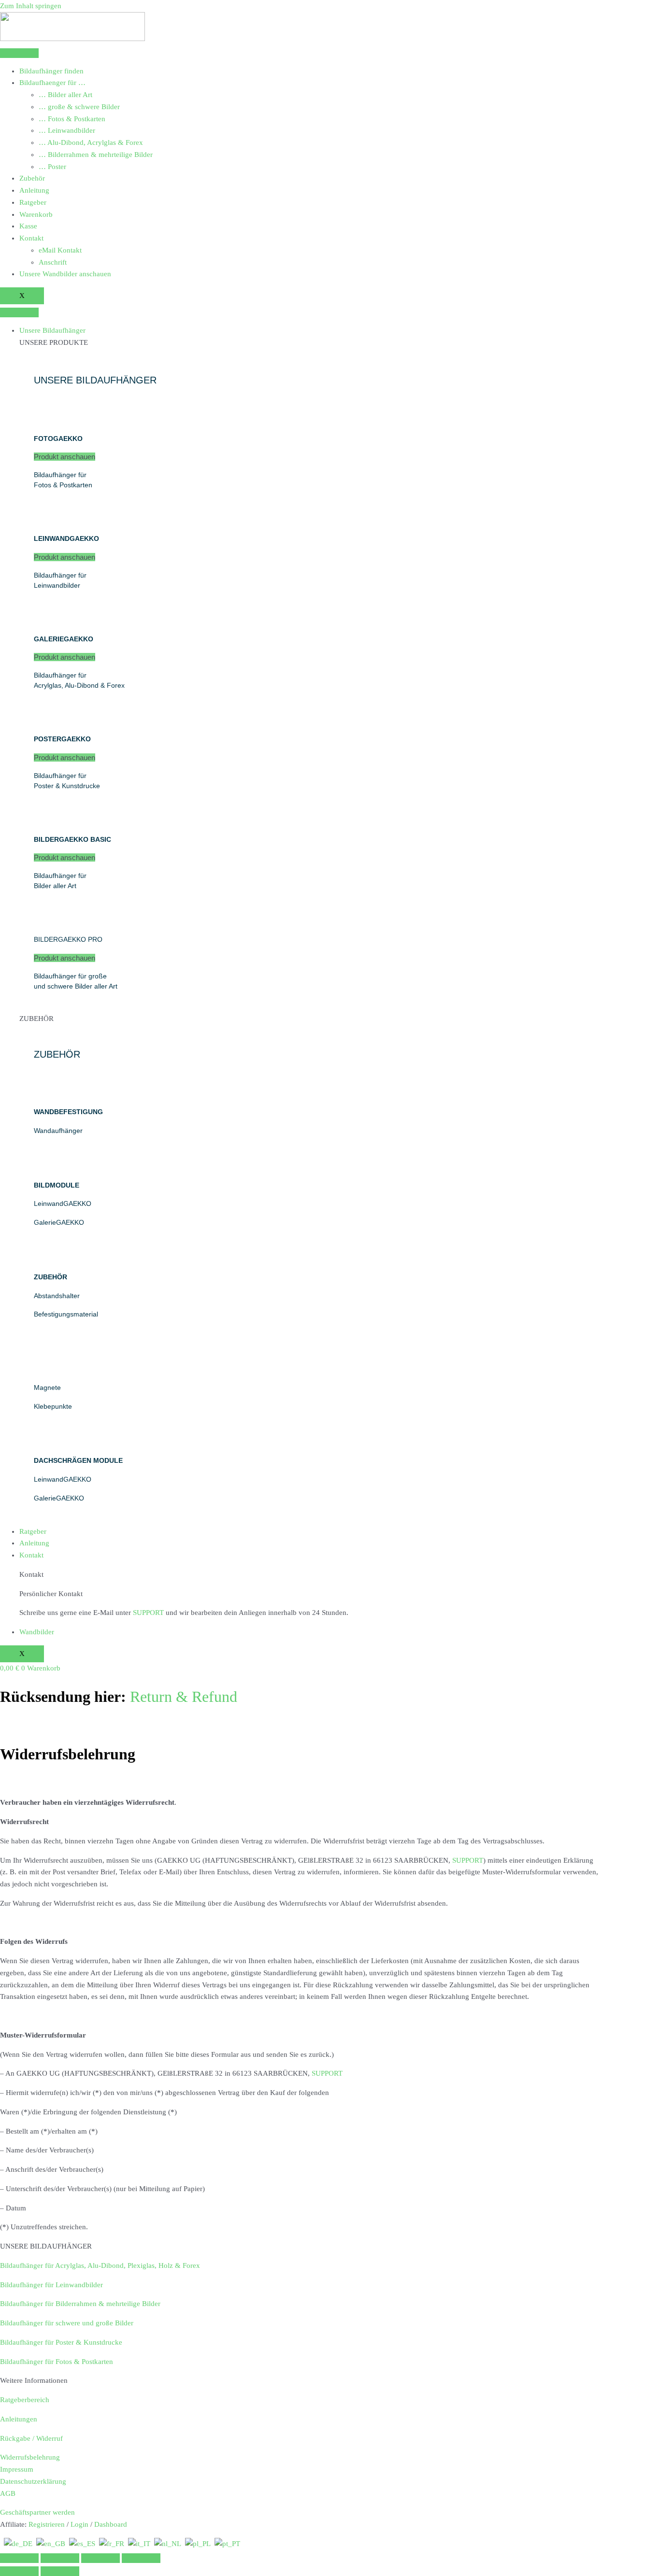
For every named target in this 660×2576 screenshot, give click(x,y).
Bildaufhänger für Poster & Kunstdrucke (61, 2342)
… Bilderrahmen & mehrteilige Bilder (96, 155)
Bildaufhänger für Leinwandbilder (51, 2285)
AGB (8, 2493)
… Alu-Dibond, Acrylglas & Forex (91, 142)
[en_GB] (51, 2544)
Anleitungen (19, 2419)
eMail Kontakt (60, 250)
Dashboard (111, 2524)
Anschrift (53, 262)
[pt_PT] (227, 2544)
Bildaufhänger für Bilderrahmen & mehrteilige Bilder (80, 2304)
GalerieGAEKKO (59, 1222)
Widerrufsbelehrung (30, 2457)
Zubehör (32, 178)
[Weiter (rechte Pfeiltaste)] (60, 2571)
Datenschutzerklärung (33, 2481)
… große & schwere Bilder (79, 107)
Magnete (47, 1387)
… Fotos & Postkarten (72, 119)
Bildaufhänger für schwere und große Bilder (67, 2323)
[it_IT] (139, 2544)
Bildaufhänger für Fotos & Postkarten (57, 2362)
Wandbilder (37, 1632)
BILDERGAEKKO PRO (68, 939)
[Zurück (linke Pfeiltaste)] (19, 2571)
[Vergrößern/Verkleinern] (19, 2558)
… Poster (52, 167)
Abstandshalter (57, 1296)
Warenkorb (36, 214)
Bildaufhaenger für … (52, 83)
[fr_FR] (112, 2544)
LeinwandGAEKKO (63, 1203)
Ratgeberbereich (25, 2400)
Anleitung (34, 190)
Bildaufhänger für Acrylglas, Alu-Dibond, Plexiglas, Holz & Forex (100, 2265)
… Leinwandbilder (67, 130)
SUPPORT (148, 1613)
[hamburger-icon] (19, 53)
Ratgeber (33, 202)
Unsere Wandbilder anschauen (65, 274)
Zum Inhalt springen (31, 6)
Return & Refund (184, 1697)
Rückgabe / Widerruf (31, 2438)
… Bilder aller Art (65, 95)
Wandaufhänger (58, 1131)
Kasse (28, 226)
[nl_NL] (168, 2544)
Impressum (17, 2469)
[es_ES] (82, 2544)
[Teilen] (100, 2558)
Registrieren (47, 2524)
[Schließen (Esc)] (141, 2558)
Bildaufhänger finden (51, 71)
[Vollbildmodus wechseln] (60, 2558)
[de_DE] (18, 2544)
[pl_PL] (198, 2544)
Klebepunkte (53, 1406)
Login (79, 2524)
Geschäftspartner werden (37, 2512)
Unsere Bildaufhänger (52, 330)
